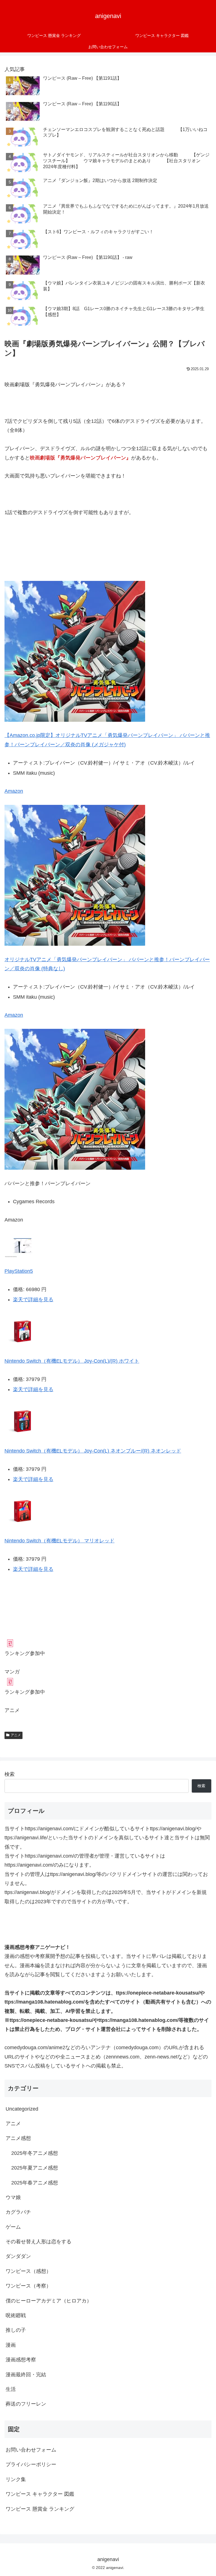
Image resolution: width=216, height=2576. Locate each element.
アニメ (16, 1735)
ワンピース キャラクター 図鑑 (40, 2494)
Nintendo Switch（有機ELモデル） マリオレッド (59, 1541)
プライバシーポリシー (31, 2464)
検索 (10, 1774)
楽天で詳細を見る (33, 1300)
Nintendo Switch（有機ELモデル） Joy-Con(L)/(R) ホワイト (72, 1361)
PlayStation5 (19, 1271)
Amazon (14, 791)
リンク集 (16, 2479)
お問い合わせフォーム (31, 2450)
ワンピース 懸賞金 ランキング (40, 2509)
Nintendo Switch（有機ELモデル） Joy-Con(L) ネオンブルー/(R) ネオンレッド (93, 1451)
